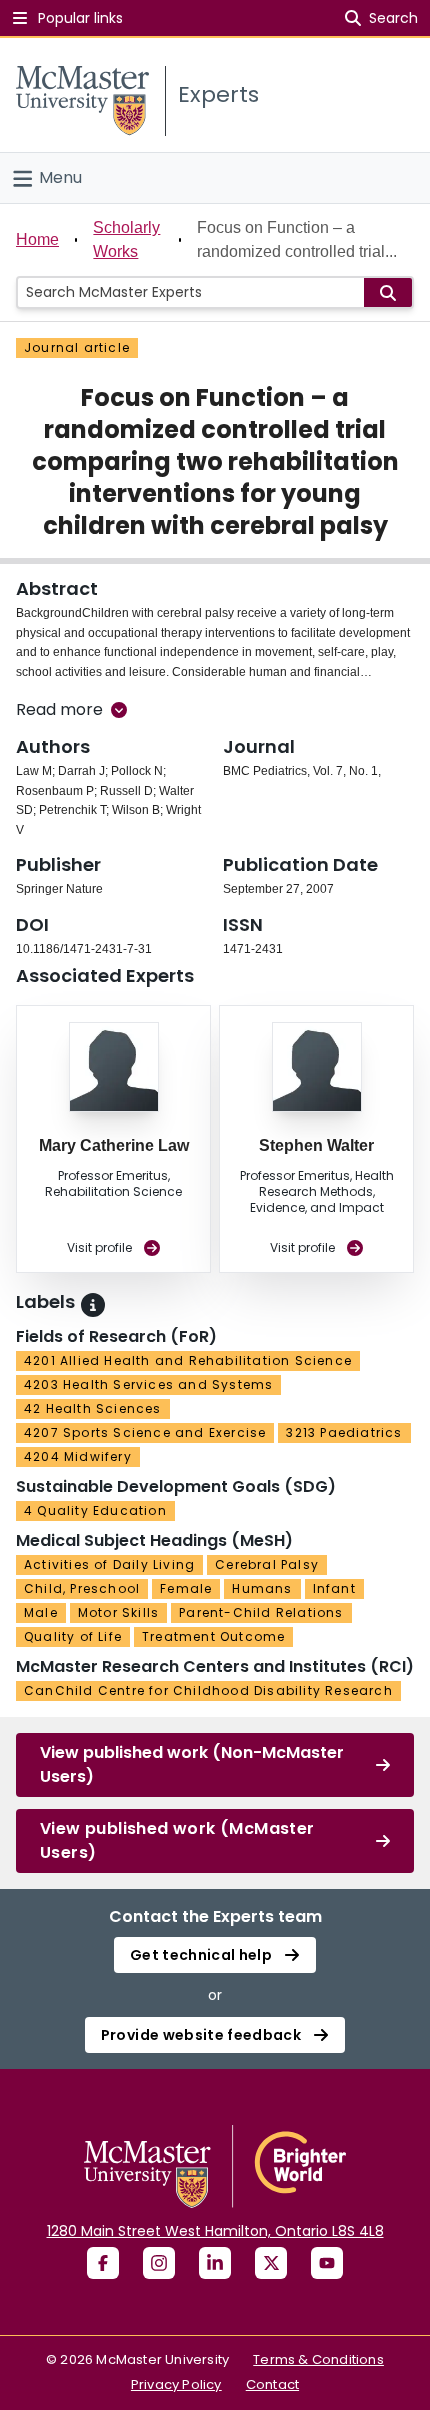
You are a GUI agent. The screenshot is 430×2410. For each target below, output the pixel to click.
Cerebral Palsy (267, 1564)
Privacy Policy (176, 2384)
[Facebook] (103, 2263)
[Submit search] (388, 292)
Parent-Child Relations (261, 1612)
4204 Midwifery (78, 1456)
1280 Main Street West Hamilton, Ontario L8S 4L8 (215, 2231)
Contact (272, 2384)
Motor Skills (118, 1612)
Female (186, 1588)
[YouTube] (327, 2263)
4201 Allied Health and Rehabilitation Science (188, 1360)
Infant (334, 1588)
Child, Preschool (82, 1588)
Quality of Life (73, 1636)
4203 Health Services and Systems (148, 1384)
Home (37, 239)
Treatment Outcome (213, 1636)
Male (41, 1612)
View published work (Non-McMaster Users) (192, 1764)
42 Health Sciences (93, 1408)
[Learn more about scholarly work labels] (93, 1305)
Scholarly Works (126, 239)
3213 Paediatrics (344, 1432)
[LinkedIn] (215, 2263)
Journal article (77, 347)
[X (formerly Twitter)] (271, 2263)
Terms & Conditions (318, 2359)
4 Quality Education (95, 1510)
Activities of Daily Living (109, 1564)
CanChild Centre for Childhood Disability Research (208, 1690)
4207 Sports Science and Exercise (145, 1432)
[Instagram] (159, 2263)
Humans (262, 1588)
